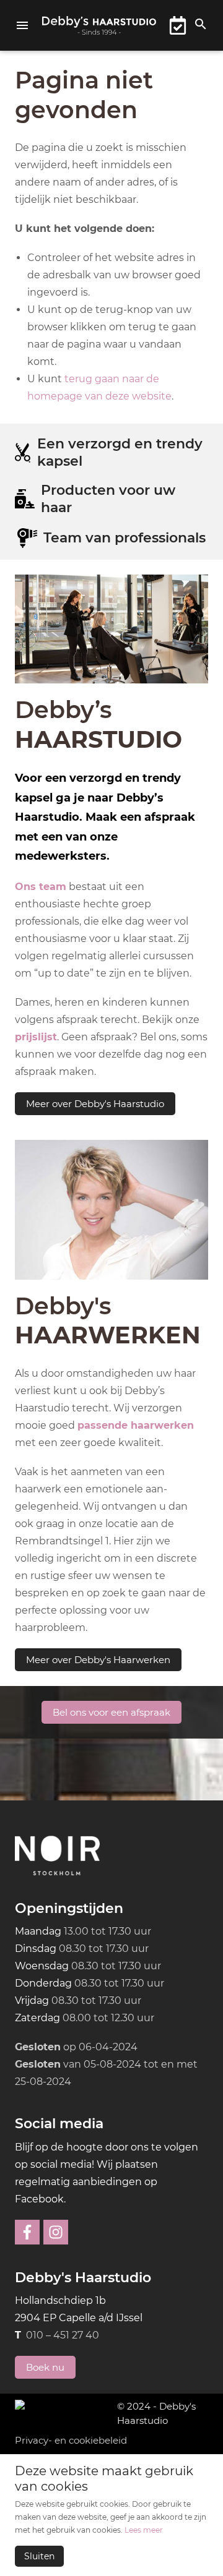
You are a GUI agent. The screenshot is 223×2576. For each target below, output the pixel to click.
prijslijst (36, 1037)
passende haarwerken (136, 1425)
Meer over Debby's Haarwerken (98, 1660)
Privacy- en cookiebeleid (71, 2440)
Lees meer (144, 2530)
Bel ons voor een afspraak (111, 1712)
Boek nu (45, 2367)
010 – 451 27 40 (63, 2335)
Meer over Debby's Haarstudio (95, 1104)
